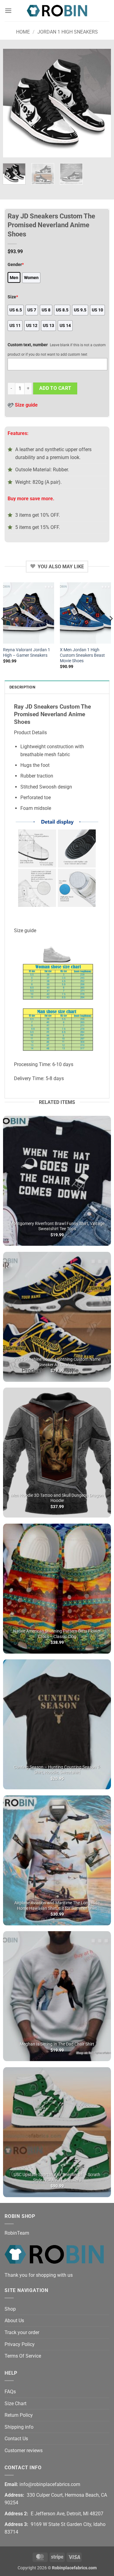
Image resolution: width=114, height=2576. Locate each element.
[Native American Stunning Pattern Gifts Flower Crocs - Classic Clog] (57, 1589)
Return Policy (19, 2415)
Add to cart (55, 388)
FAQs (10, 2392)
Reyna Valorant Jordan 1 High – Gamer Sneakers (27, 652)
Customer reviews (24, 2450)
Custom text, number (28, 345)
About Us (14, 2321)
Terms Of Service (23, 2356)
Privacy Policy (20, 2344)
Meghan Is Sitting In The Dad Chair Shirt (57, 2044)
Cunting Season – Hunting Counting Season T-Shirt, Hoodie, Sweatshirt (57, 1770)
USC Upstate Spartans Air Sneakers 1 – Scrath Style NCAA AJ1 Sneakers (57, 2177)
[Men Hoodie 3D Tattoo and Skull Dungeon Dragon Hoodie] (57, 1453)
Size (13, 297)
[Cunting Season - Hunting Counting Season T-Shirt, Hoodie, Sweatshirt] (57, 1724)
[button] (8, 11)
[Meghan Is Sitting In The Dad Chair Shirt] (57, 1996)
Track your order (22, 2332)
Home (23, 32)
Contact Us (16, 2439)
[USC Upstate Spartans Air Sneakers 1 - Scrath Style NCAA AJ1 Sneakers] (57, 2132)
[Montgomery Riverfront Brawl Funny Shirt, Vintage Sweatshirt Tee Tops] (57, 1181)
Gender (16, 265)
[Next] (101, 103)
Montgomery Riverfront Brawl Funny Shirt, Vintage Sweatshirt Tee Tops (57, 1226)
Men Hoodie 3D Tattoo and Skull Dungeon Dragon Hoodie (57, 1498)
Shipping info (19, 2427)
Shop (10, 2309)
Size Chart (16, 2404)
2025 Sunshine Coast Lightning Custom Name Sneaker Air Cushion (57, 1362)
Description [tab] (22, 687)
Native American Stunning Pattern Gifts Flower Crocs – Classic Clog (57, 1634)
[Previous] (13, 103)
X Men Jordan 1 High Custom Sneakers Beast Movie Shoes (82, 655)
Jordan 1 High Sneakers (68, 32)
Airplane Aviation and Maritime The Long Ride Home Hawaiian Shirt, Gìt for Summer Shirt (57, 1906)
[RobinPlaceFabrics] (57, 11)
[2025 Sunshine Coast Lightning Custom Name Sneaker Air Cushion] (57, 1317)
